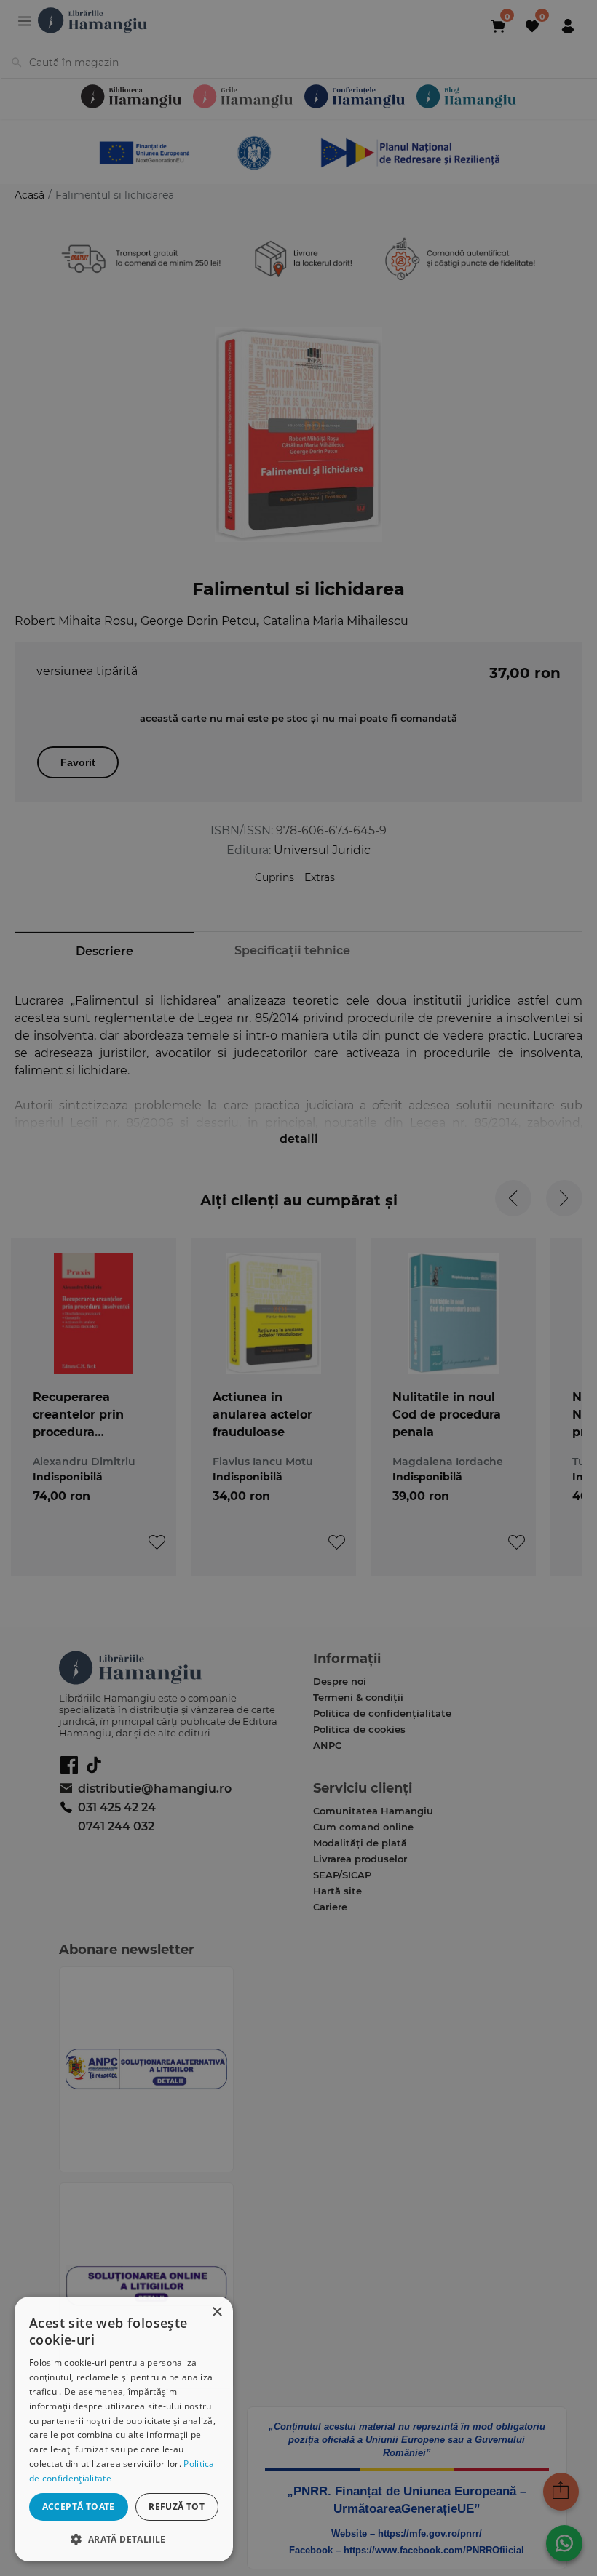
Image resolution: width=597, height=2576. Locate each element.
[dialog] (124, 2429)
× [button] (217, 2312)
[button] (124, 2539)
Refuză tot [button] (177, 2507)
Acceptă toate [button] (79, 2507)
